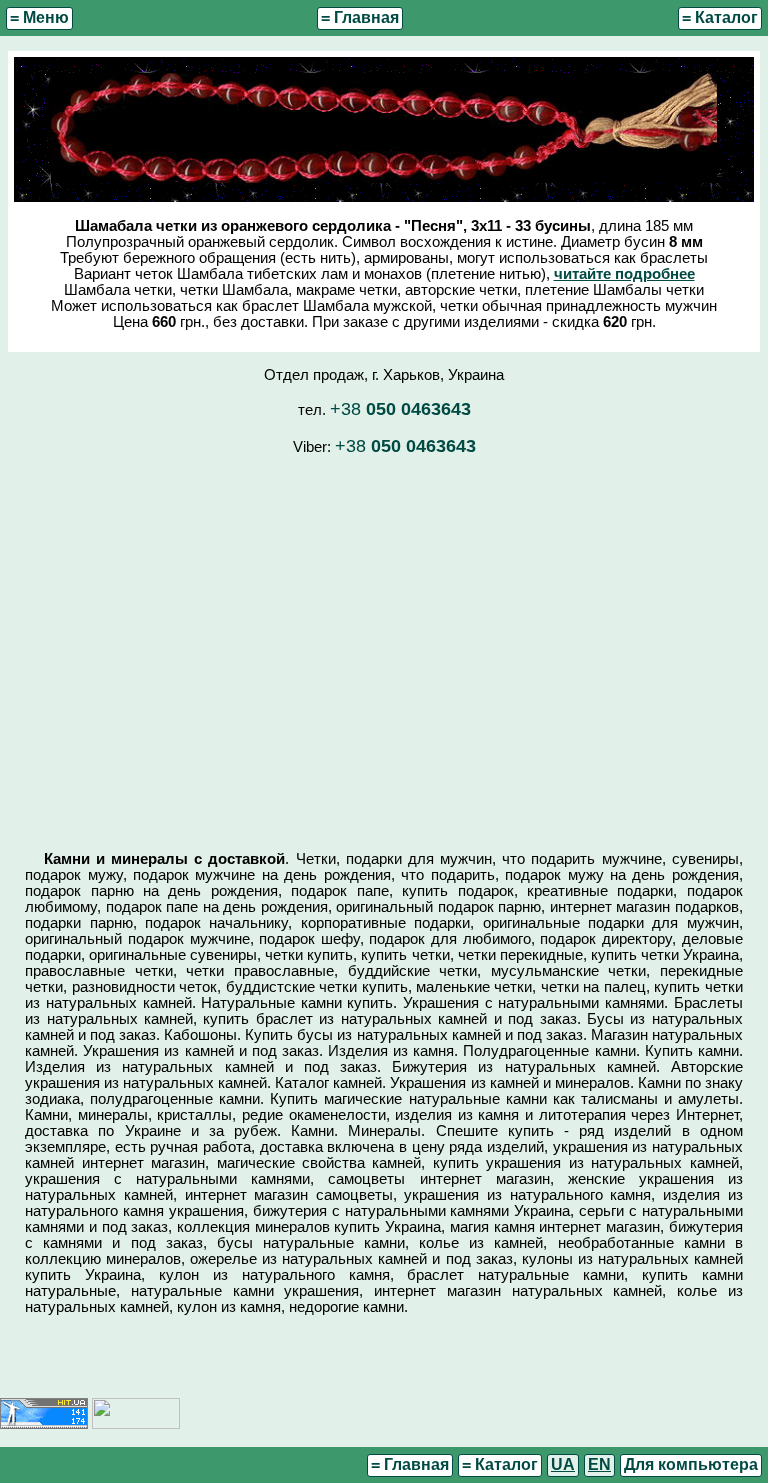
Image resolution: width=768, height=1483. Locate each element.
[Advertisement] (384, 644)
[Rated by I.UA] (136, 1424)
